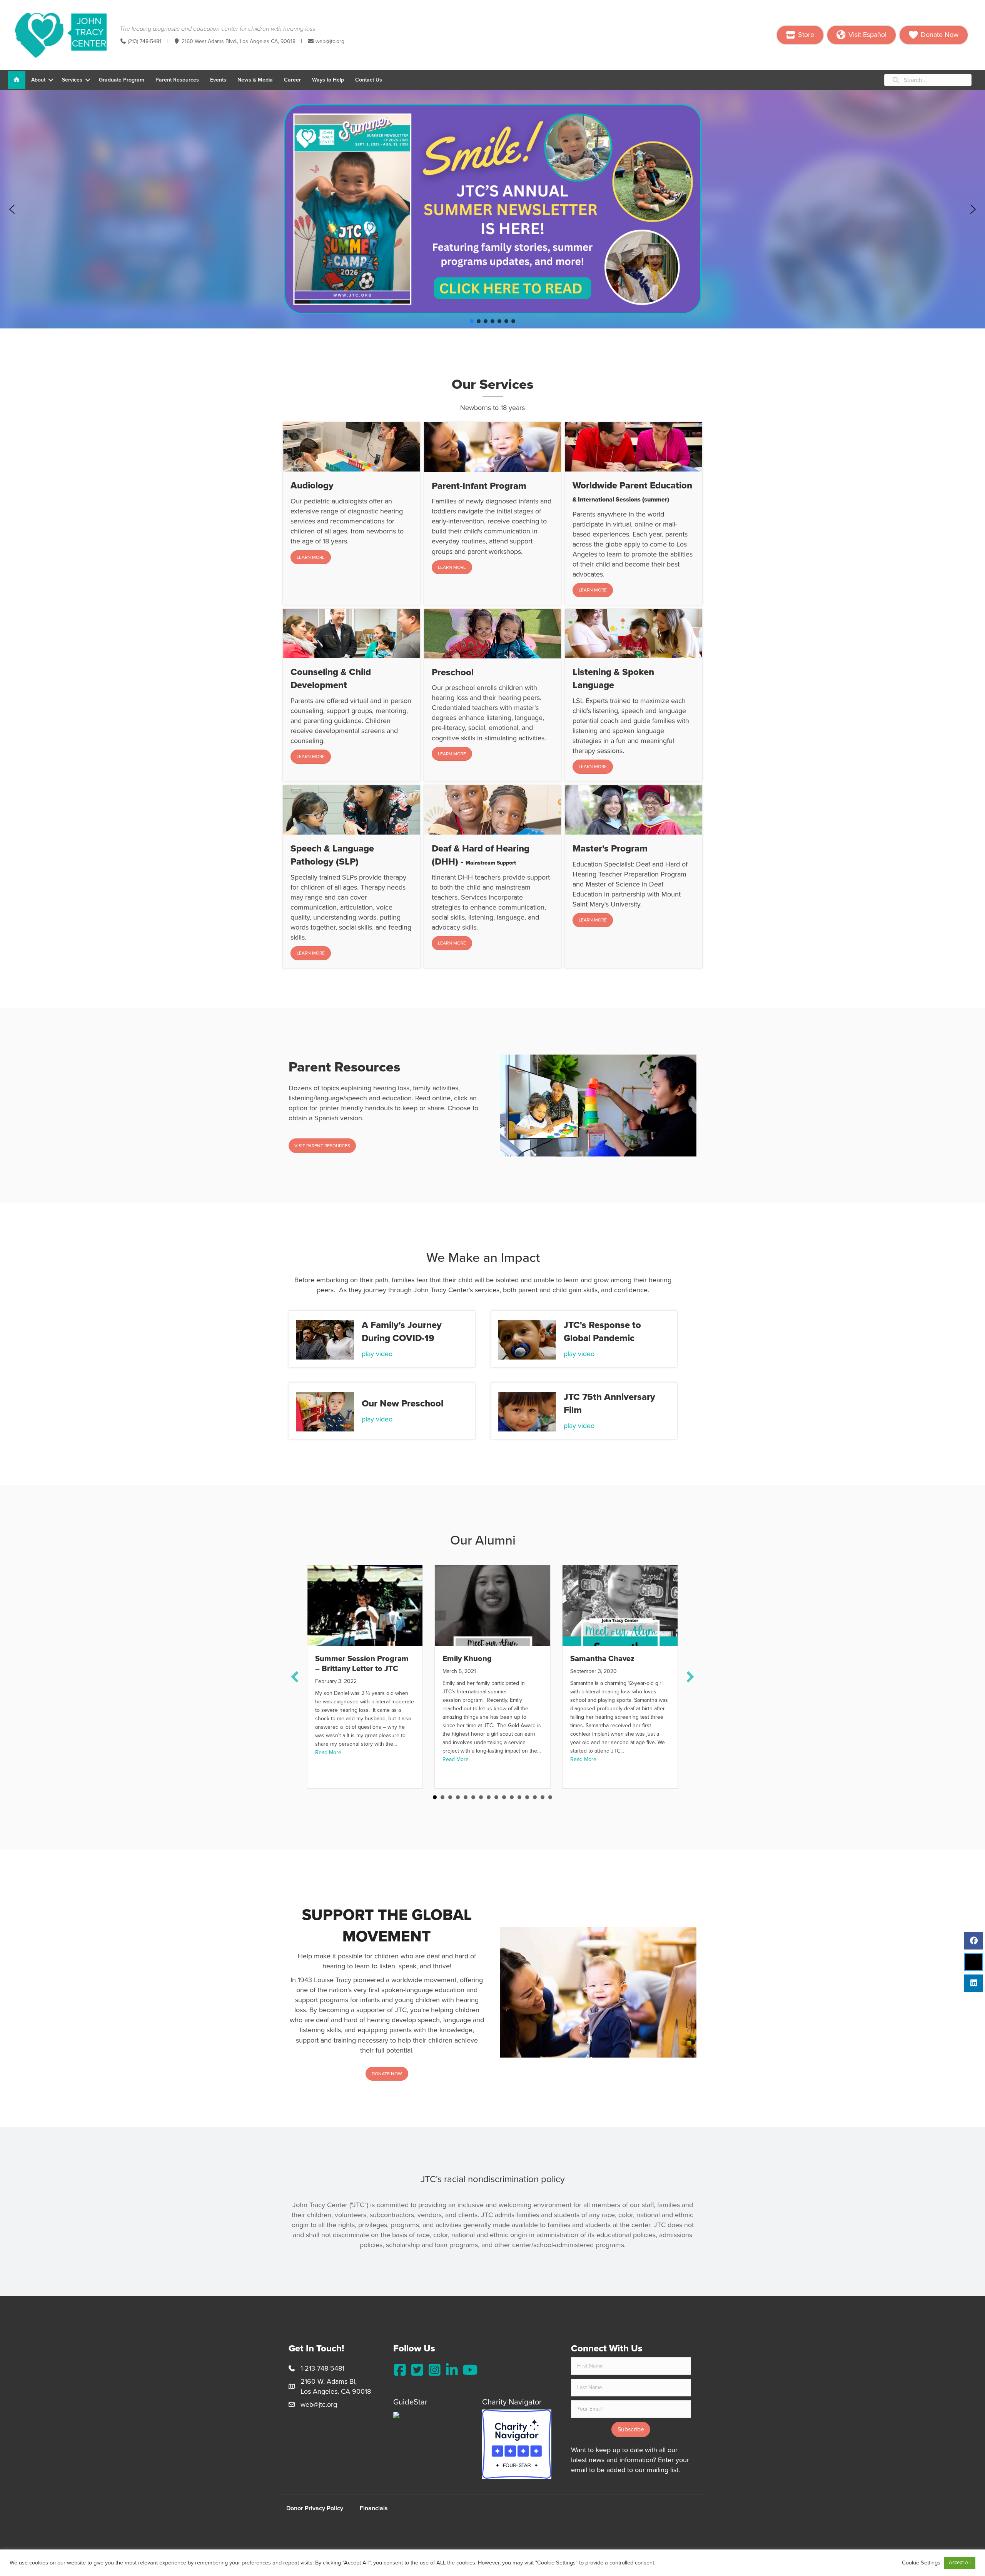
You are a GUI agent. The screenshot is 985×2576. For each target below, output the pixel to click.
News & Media (255, 80)
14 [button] (535, 1797)
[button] (51, 80)
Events (218, 80)
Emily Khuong (467, 1659)
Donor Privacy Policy (315, 2508)
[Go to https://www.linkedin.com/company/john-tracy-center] (452, 2370)
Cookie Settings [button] (921, 2563)
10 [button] (504, 1797)
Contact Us (369, 80)
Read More (328, 1752)
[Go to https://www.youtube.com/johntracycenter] (469, 2370)
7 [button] (481, 1797)
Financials (374, 2508)
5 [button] (466, 1797)
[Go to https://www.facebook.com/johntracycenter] (400, 2370)
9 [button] (496, 1797)
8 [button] (489, 1797)
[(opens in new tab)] (517, 2443)
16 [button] (550, 1797)
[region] (492, 209)
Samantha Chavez (602, 1659)
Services (72, 80)
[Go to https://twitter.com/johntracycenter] (417, 2370)
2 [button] (442, 1797)
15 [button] (543, 1797)
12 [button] (519, 1797)
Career (292, 80)
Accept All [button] (960, 2563)
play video (377, 1354)
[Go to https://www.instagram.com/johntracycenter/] (435, 2370)
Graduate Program (122, 80)
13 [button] (527, 1797)
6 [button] (473, 1797)
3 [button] (450, 1797)
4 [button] (458, 1797)
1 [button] (435, 1797)
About (38, 80)
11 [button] (512, 1797)
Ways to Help (328, 80)
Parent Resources (177, 80)
